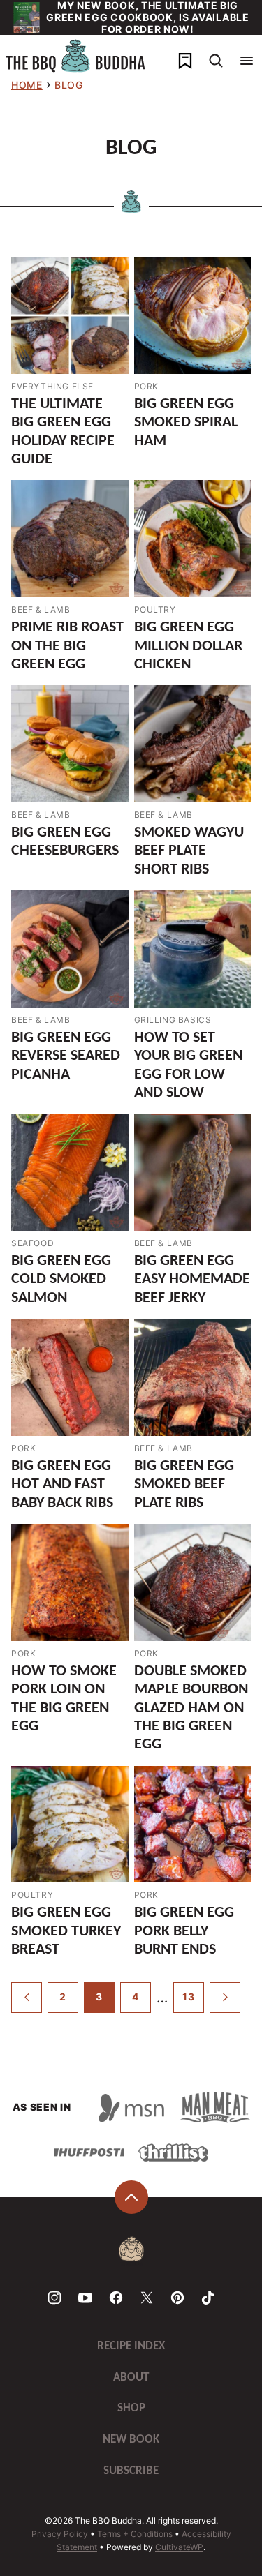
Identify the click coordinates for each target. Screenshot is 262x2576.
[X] (147, 2298)
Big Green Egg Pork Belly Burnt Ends (184, 1931)
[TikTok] (208, 2298)
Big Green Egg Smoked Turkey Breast (66, 1931)
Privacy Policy (60, 2534)
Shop (131, 2408)
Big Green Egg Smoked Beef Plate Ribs (184, 1485)
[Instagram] (54, 2298)
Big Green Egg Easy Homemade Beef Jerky (192, 1280)
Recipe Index (131, 2346)
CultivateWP (179, 2547)
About (131, 2377)
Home (27, 85)
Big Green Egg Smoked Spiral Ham (186, 423)
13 (188, 1997)
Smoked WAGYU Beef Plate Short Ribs (189, 851)
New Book (131, 2440)
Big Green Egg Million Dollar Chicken (188, 646)
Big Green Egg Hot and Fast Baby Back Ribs (62, 1485)
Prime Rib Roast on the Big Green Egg (67, 646)
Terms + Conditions (135, 2534)
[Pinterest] (177, 2298)
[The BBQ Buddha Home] (75, 56)
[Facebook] (116, 2298)
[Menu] (247, 61)
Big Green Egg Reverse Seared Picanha (66, 1056)
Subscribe (131, 2471)
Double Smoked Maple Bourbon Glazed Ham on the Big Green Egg (191, 1708)
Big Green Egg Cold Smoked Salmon (61, 1280)
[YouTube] (85, 2298)
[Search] (216, 61)
